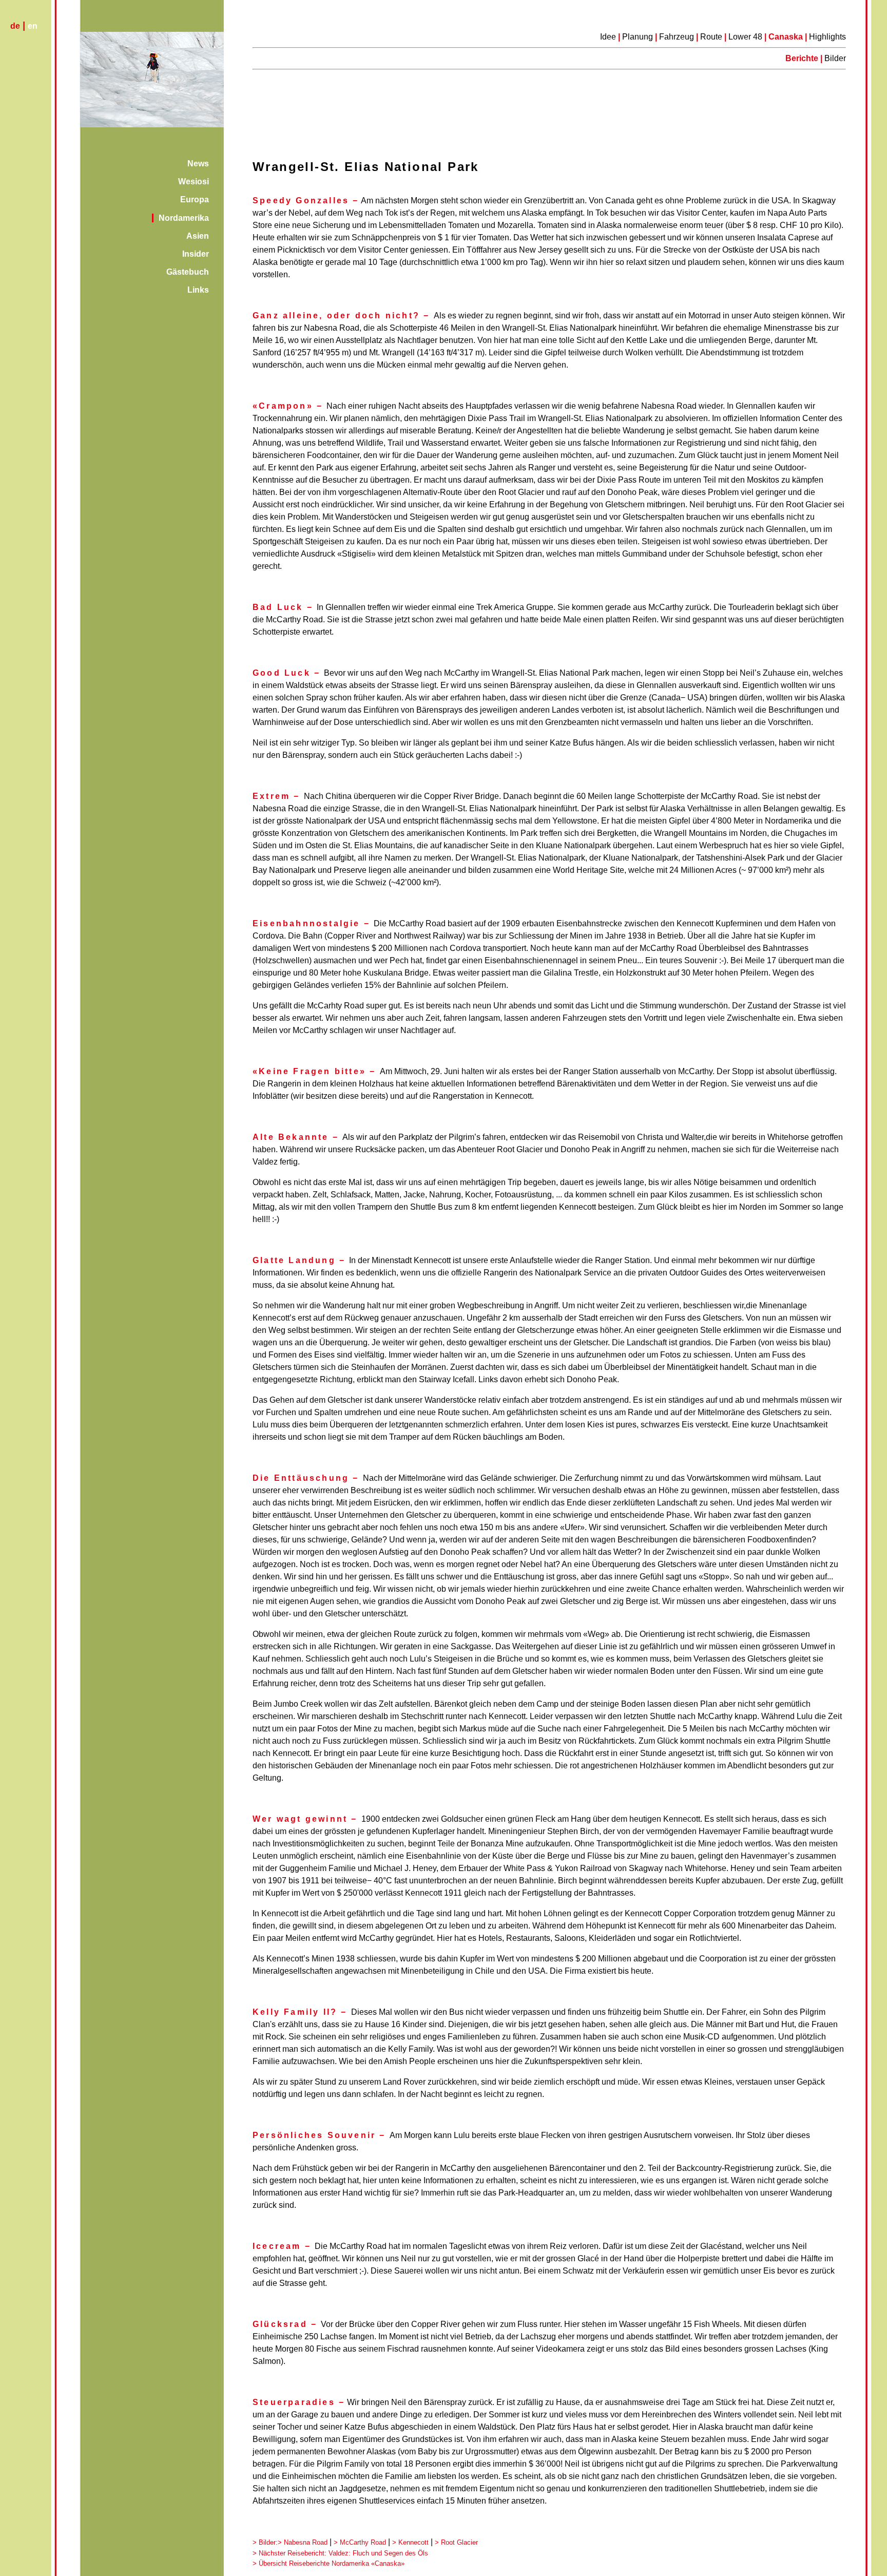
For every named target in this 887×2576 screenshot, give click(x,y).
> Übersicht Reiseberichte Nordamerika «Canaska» (329, 2563)
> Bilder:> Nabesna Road (290, 2542)
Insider (196, 254)
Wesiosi (194, 182)
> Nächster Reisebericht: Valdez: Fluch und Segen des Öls (340, 2553)
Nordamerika (184, 218)
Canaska (786, 37)
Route (711, 37)
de (15, 26)
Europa (195, 199)
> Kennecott (410, 2542)
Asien (198, 236)
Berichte (803, 58)
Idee (608, 37)
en (33, 26)
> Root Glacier (456, 2542)
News (198, 164)
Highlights (827, 37)
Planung (638, 37)
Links (198, 290)
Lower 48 (746, 37)
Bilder (835, 58)
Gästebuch (188, 272)
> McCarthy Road (360, 2542)
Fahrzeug (677, 37)
